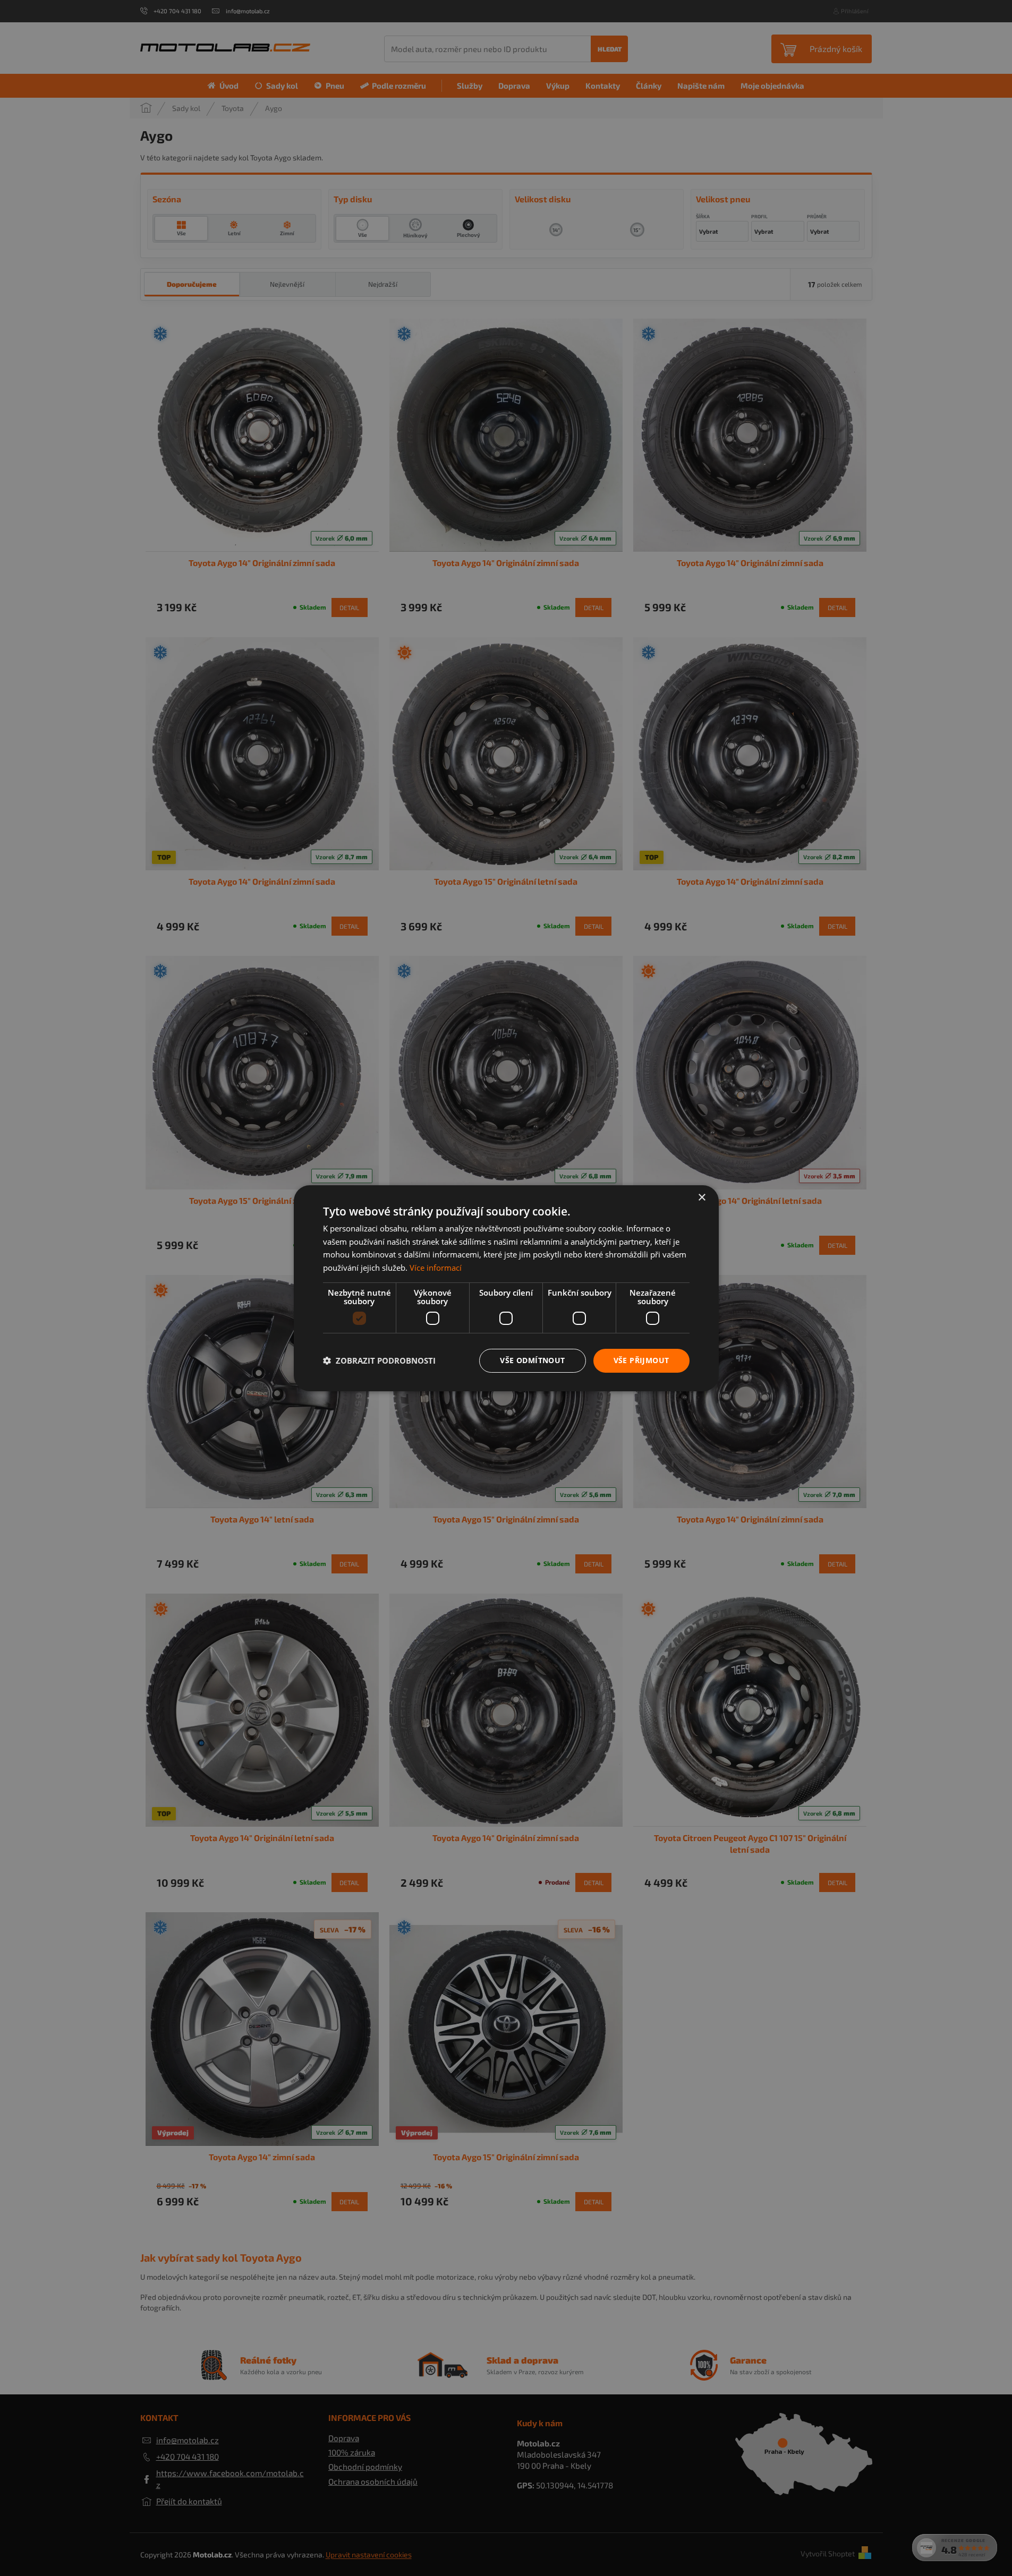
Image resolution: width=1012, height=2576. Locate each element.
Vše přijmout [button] (641, 1360)
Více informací (436, 1268)
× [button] (701, 1197)
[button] (379, 1360)
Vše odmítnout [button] (532, 1360)
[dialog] (506, 1288)
